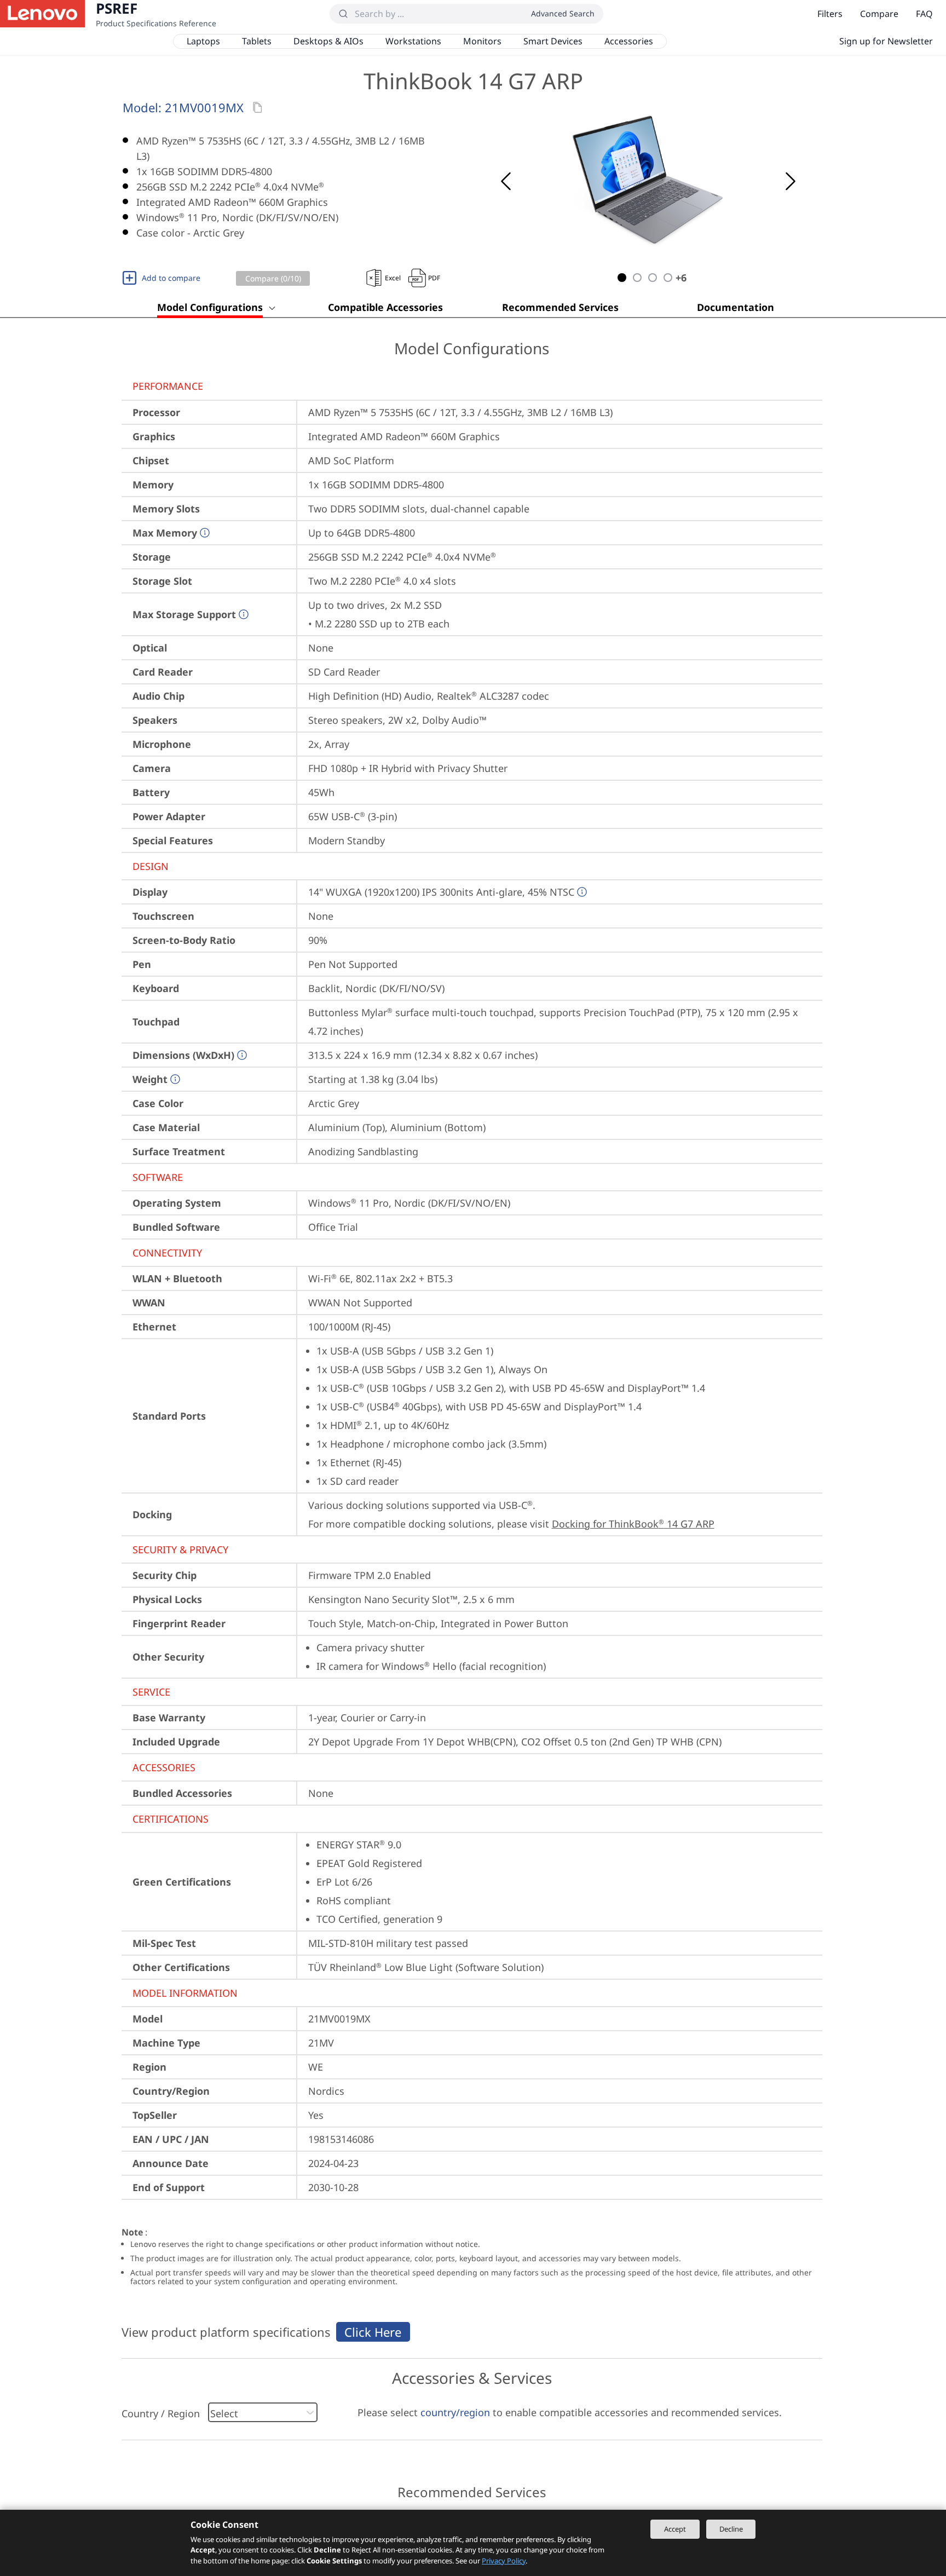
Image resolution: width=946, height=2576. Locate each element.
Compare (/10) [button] (273, 278)
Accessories (629, 41)
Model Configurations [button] (210, 307)
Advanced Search (563, 13)
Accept (675, 2529)
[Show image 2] (637, 278)
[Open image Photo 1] (648, 181)
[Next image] (791, 181)
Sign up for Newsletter (886, 41)
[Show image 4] (668, 278)
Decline (731, 2529)
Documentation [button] (736, 307)
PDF (434, 278)
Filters (830, 14)
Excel (393, 278)
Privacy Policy (504, 2561)
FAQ (924, 14)
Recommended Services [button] (560, 307)
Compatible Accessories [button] (385, 307)
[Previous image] (506, 181)
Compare (879, 14)
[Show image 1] (622, 278)
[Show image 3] (653, 278)
